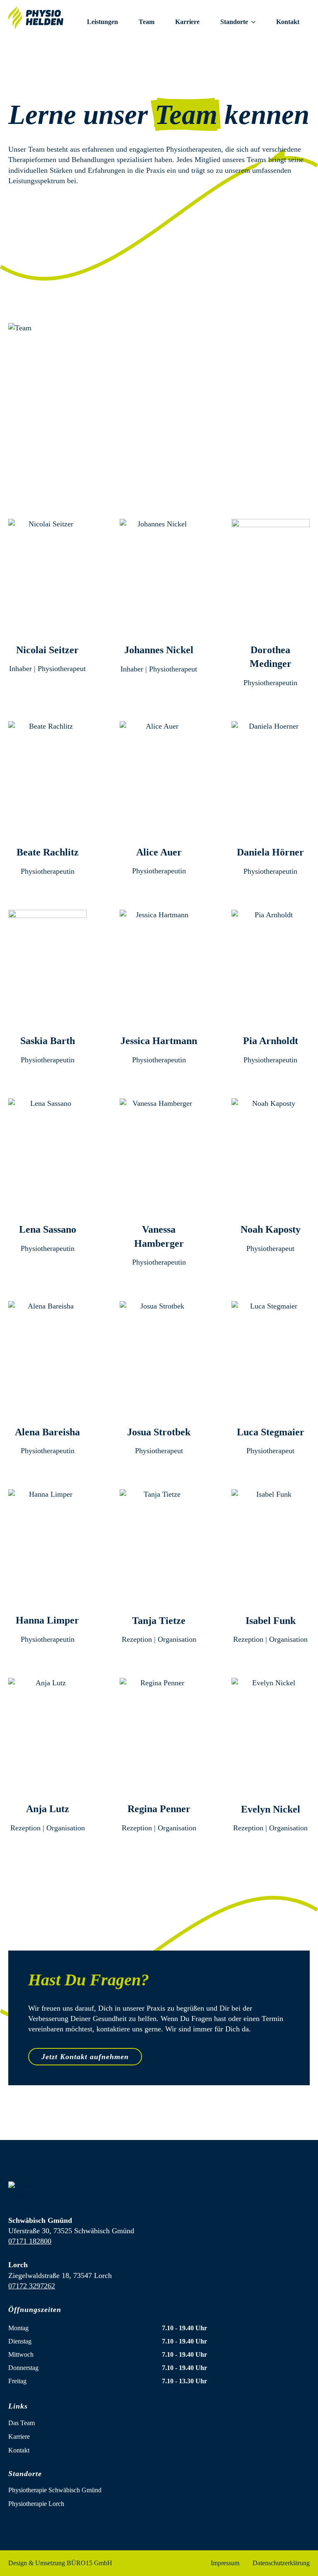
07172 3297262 (32, 2286)
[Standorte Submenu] (257, 22)
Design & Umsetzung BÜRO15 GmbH (60, 2563)
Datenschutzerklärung (281, 2563)
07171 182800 (30, 2241)
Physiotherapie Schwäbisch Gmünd (55, 2490)
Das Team (22, 2423)
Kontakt (288, 22)
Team (147, 22)
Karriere (187, 22)
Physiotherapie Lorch (36, 2504)
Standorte (234, 22)
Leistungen (102, 22)
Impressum (225, 2563)
